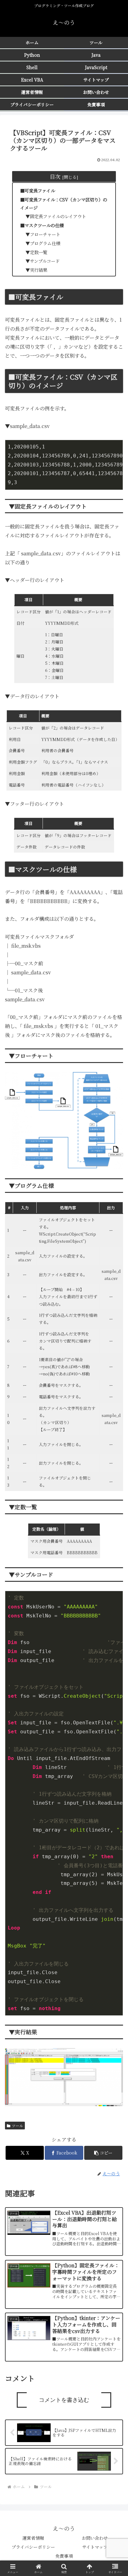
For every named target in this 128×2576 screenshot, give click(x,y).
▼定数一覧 (36, 252)
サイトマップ (95, 2547)
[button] (103, 2153)
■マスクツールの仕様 (42, 225)
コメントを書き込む (64, 2400)
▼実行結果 (36, 270)
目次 (55, 176)
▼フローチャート (43, 234)
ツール (17, 2126)
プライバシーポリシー (33, 2547)
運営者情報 (33, 2538)
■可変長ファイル (38, 190)
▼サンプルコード (43, 261)
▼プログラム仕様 (43, 243)
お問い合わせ (95, 2538)
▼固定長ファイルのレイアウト (56, 216)
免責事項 (64, 2556)
